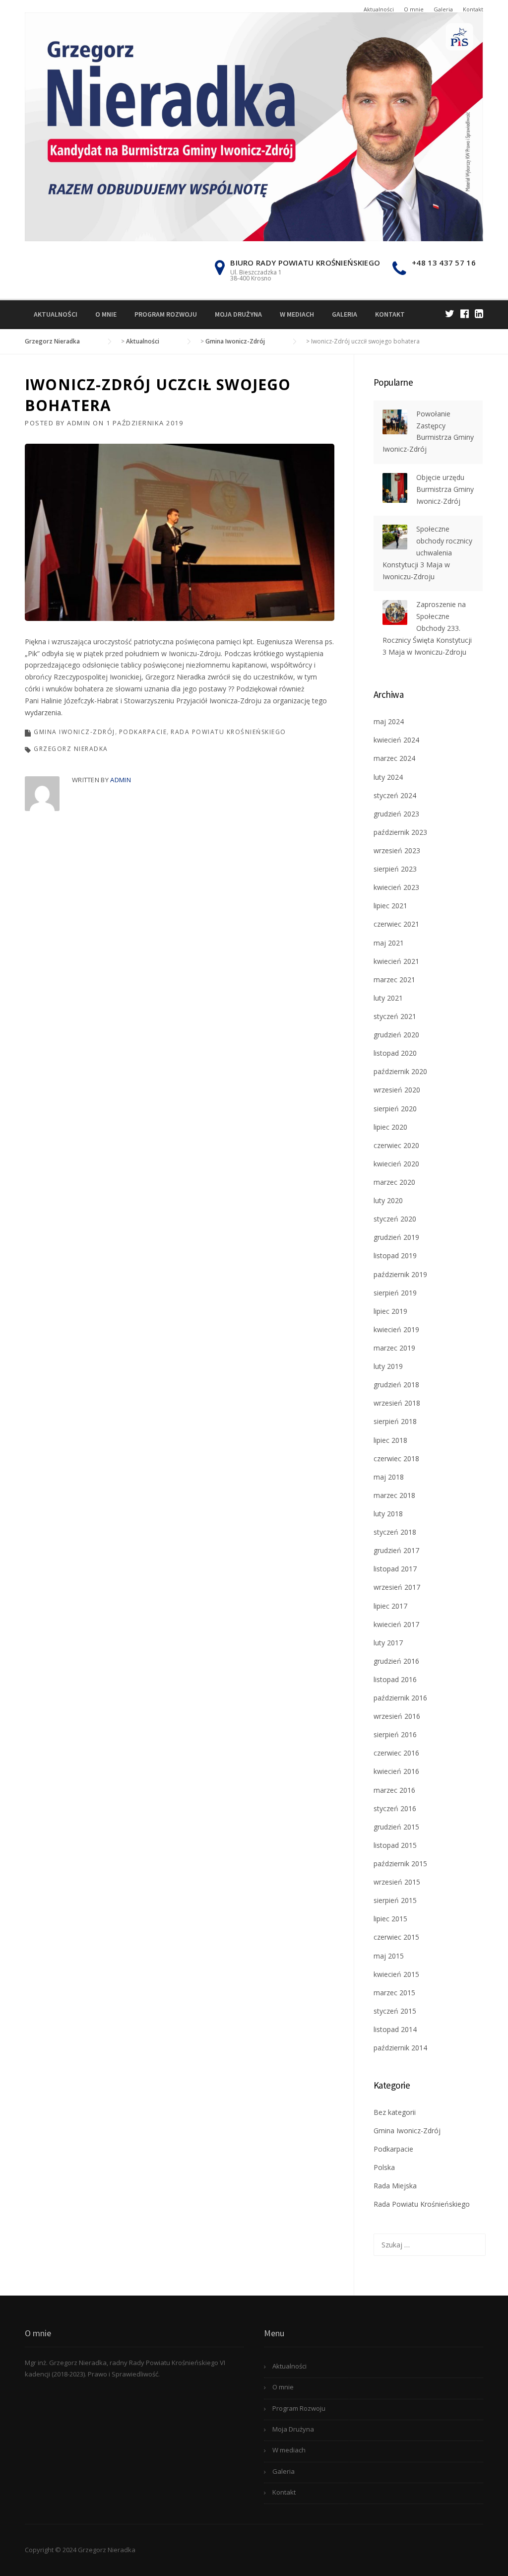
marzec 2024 (394, 758)
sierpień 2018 (395, 1421)
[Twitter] (450, 313)
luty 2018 (388, 1514)
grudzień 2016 (396, 1661)
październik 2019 (400, 1274)
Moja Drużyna (238, 314)
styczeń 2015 (395, 2011)
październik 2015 (400, 1864)
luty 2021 (388, 998)
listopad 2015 (395, 1845)
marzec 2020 (394, 1182)
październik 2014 (400, 2048)
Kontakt (473, 9)
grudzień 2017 (396, 1550)
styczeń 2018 (395, 1532)
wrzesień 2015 (397, 1882)
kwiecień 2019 (396, 1329)
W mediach (297, 314)
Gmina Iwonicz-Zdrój (74, 732)
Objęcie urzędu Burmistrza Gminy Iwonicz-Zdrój (445, 489)
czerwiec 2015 (396, 1937)
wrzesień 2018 (397, 1403)
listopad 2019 (395, 1255)
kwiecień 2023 (396, 887)
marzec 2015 (394, 1993)
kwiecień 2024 (396, 740)
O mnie (414, 9)
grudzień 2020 (396, 1035)
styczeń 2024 (395, 795)
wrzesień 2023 (397, 850)
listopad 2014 (395, 2029)
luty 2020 (388, 1200)
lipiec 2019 (390, 1311)
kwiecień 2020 (396, 1164)
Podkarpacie (143, 732)
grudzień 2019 (396, 1237)
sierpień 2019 (395, 1293)
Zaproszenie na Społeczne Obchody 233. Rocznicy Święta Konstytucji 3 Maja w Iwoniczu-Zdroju (427, 628)
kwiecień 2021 (396, 961)
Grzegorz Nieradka (71, 749)
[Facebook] (465, 313)
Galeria (443, 9)
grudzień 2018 (396, 1385)
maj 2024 (389, 721)
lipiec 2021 (390, 906)
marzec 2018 (394, 1495)
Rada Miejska (395, 2186)
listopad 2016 (395, 1679)
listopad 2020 (395, 1053)
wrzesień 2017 (397, 1587)
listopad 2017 (395, 1569)
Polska (384, 2167)
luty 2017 (388, 1643)
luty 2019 (388, 1366)
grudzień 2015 (396, 1827)
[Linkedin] (479, 313)
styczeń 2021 (395, 1016)
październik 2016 (400, 1698)
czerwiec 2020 (396, 1145)
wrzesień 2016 (397, 1716)
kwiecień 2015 (396, 1974)
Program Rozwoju (166, 314)
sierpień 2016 (395, 1734)
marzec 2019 (394, 1348)
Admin (79, 423)
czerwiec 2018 (396, 1458)
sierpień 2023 (395, 869)
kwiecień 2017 (396, 1624)
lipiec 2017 (390, 1606)
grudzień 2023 (396, 814)
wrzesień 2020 (397, 1090)
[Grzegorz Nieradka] (254, 126)
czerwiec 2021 (396, 924)
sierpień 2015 (395, 1900)
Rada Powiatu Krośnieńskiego (228, 732)
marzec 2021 (394, 980)
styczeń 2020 (395, 1219)
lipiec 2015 (390, 1919)
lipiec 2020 (390, 1127)
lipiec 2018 (390, 1440)
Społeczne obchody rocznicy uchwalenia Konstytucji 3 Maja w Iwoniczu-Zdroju (427, 552)
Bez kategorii (395, 2112)
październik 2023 (400, 832)
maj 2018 (389, 1477)
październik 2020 (400, 1071)
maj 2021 (389, 943)
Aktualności (379, 9)
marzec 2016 (394, 1790)
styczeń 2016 (395, 1808)
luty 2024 (388, 777)
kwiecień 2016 (396, 1771)
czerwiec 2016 (396, 1753)
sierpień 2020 (395, 1109)
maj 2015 (389, 1956)
